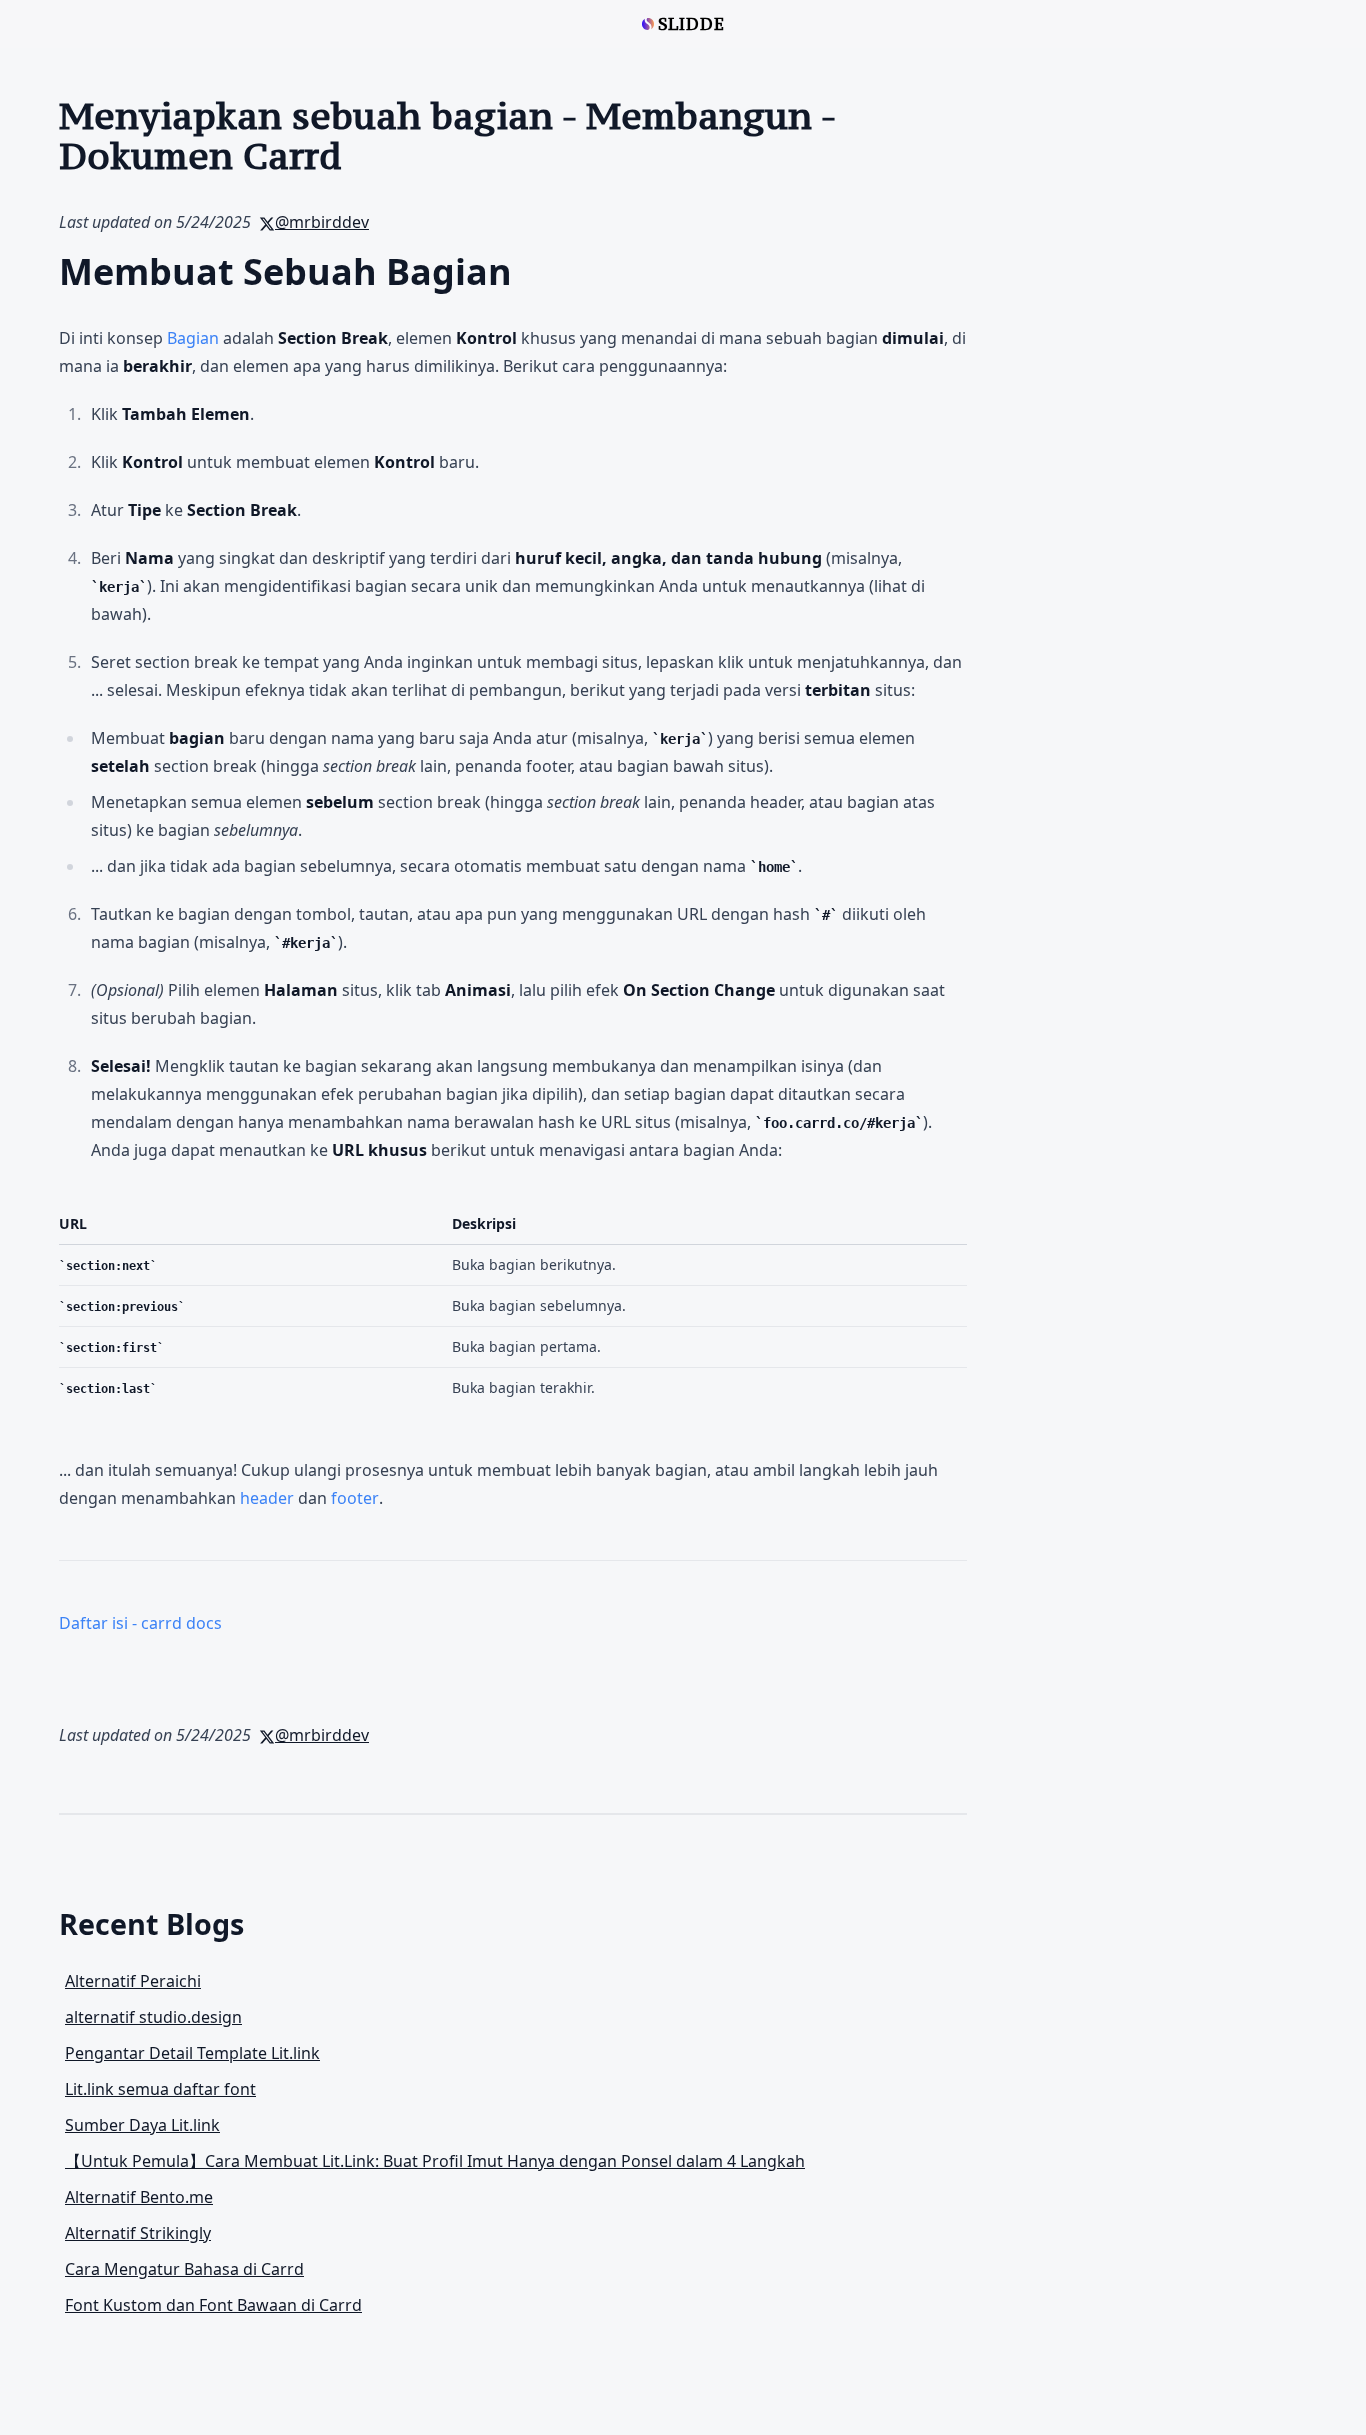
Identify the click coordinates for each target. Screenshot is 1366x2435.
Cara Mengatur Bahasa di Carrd (184, 2269)
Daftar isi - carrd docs (140, 1623)
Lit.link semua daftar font (160, 2089)
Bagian (193, 338)
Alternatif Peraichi (133, 1981)
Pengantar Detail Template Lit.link (192, 2053)
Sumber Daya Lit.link (142, 2125)
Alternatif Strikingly (138, 2233)
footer (355, 1498)
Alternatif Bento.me (139, 2197)
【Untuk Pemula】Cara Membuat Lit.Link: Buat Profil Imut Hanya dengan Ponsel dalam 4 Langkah (435, 2161)
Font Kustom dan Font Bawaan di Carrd (213, 2305)
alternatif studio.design (153, 2017)
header (267, 1498)
